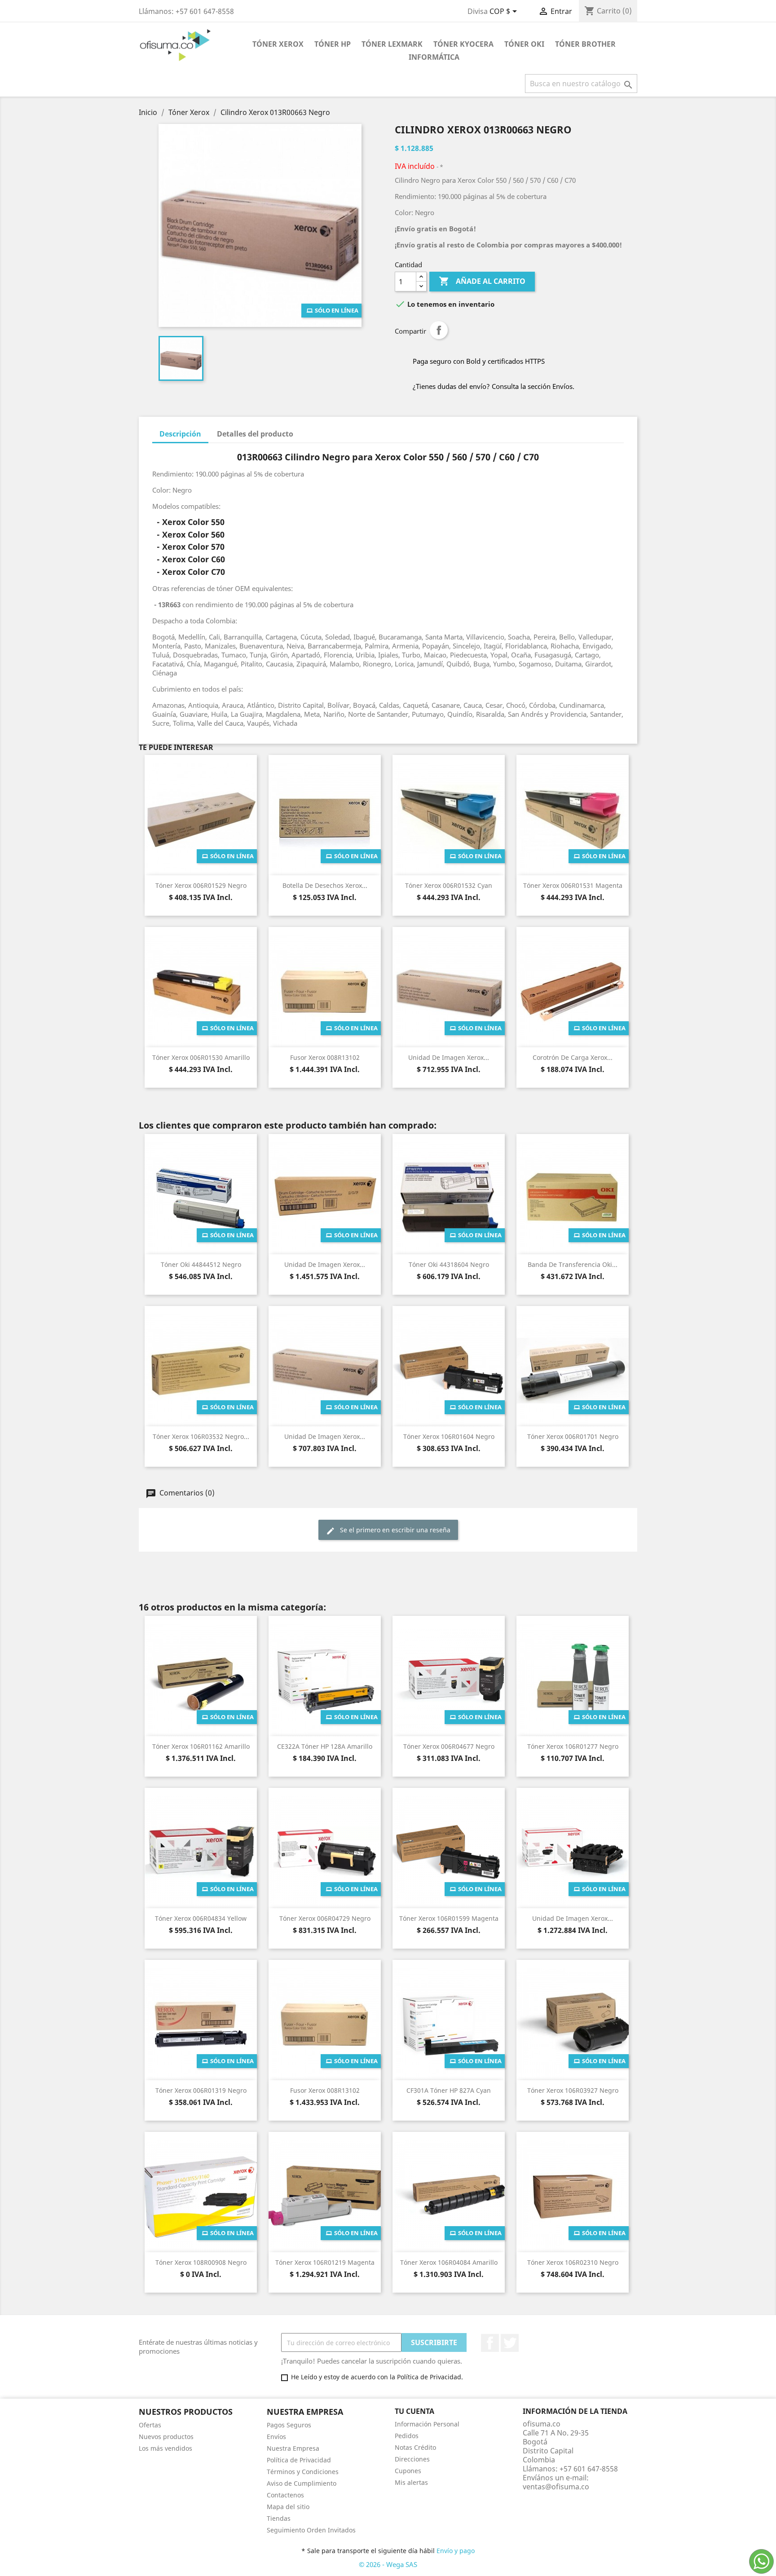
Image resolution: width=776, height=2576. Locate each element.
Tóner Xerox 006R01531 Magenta (573, 885)
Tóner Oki (524, 44)
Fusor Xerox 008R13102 (325, 1057)
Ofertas (150, 2425)
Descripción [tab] (180, 434)
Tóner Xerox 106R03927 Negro (573, 2090)
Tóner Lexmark (392, 44)
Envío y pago (456, 2551)
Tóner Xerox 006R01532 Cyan (449, 885)
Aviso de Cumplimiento (302, 2483)
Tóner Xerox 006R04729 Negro (325, 1918)
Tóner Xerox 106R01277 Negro (573, 1746)
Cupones (408, 2471)
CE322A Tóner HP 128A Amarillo (325, 1746)
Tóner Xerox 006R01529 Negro (201, 885)
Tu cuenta (414, 2411)
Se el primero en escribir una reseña (394, 1530)
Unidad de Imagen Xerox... (449, 1057)
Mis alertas (411, 2482)
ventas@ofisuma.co (556, 2487)
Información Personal (427, 2424)
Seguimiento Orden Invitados (311, 2530)
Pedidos (407, 2436)
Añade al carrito (482, 281)
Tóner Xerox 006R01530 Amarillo (201, 1057)
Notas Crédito (415, 2447)
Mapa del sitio (288, 2507)
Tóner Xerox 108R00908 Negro (201, 2262)
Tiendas (279, 2518)
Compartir (439, 330)
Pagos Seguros (289, 2425)
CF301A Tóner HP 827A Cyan (449, 2090)
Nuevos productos (166, 2437)
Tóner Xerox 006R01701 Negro (573, 1436)
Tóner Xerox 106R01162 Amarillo (201, 1746)
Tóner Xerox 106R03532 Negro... (201, 1436)
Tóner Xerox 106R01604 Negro (449, 1436)
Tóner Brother (585, 44)
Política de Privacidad (299, 2460)
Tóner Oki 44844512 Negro (201, 1264)
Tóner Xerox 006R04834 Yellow (201, 1918)
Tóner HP (333, 44)
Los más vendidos (165, 2448)
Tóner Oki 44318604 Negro (449, 1264)
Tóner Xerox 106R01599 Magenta (449, 1918)
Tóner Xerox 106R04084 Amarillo (449, 2262)
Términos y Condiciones (303, 2472)
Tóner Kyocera (463, 44)
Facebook (490, 2343)
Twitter (510, 2343)
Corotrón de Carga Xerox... (573, 1057)
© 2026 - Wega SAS (388, 2564)
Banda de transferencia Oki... (573, 1264)
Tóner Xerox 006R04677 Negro (449, 1746)
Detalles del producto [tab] (255, 434)
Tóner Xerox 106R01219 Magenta (325, 2262)
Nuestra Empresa (293, 2448)
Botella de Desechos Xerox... (325, 885)
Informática (434, 57)
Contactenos (285, 2495)
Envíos (276, 2437)
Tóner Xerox (278, 44)
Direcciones (412, 2459)
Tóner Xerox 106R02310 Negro (573, 2262)
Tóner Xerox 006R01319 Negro (201, 2090)
